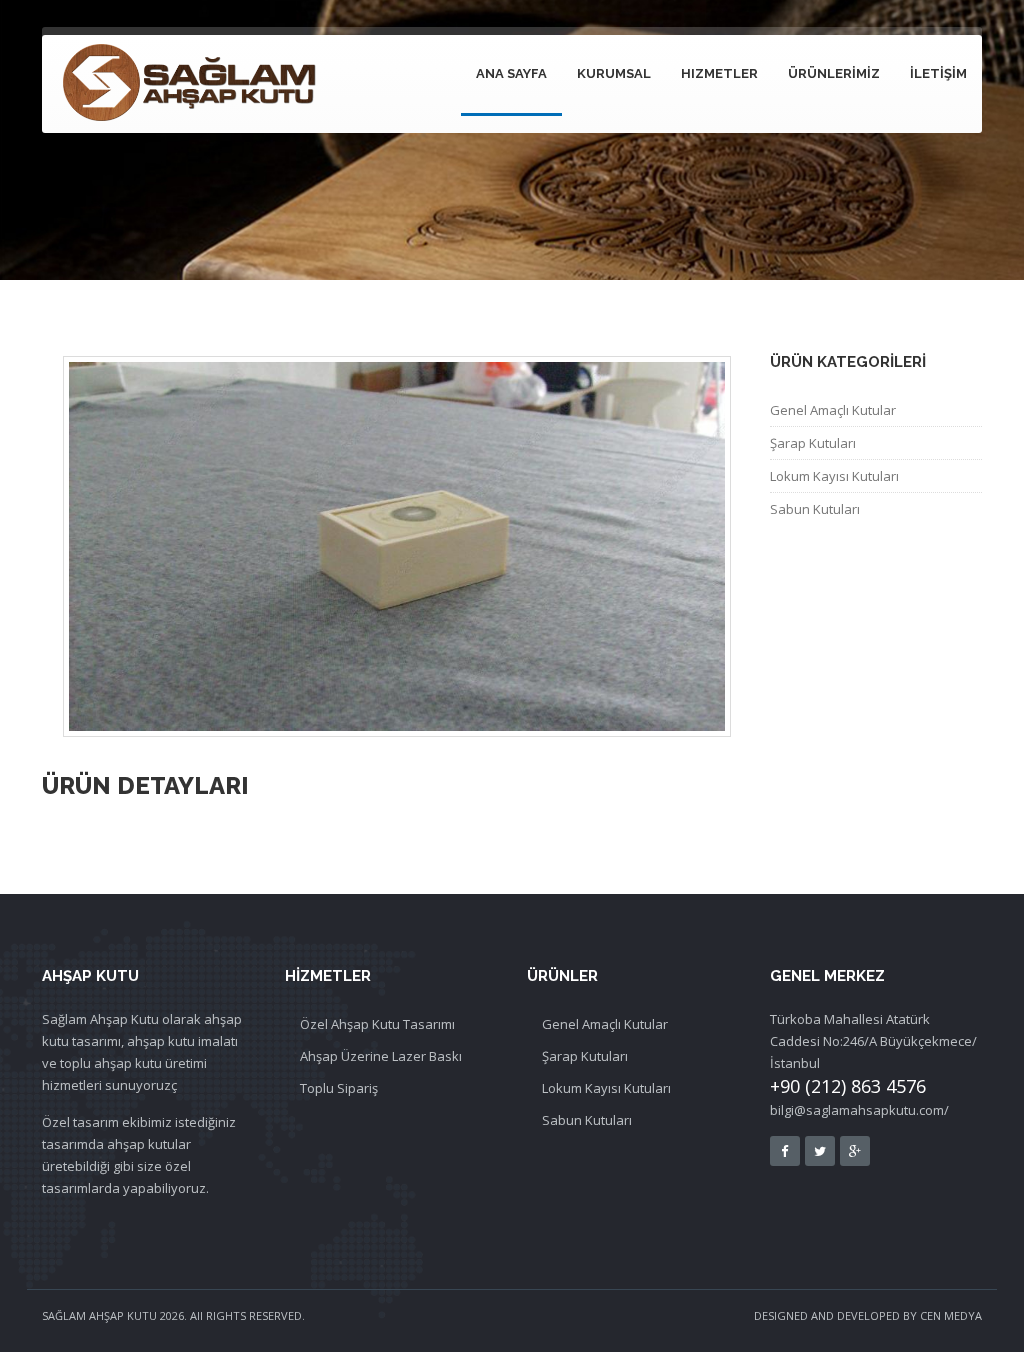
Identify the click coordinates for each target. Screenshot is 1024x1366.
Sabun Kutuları (587, 1120)
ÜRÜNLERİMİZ (834, 73)
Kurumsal (614, 73)
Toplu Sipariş (339, 1088)
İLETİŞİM (938, 73)
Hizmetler (719, 73)
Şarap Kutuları (813, 443)
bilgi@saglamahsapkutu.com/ (859, 1110)
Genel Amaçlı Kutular (833, 410)
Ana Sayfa (511, 73)
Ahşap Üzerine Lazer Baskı (381, 1056)
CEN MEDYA (951, 1315)
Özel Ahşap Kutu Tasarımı (377, 1024)
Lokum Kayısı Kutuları (834, 476)
